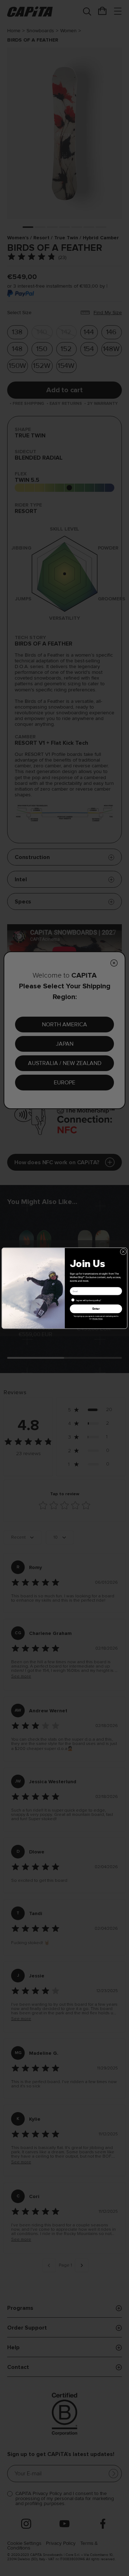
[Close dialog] (123, 1252)
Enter (96, 1309)
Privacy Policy (98, 1318)
